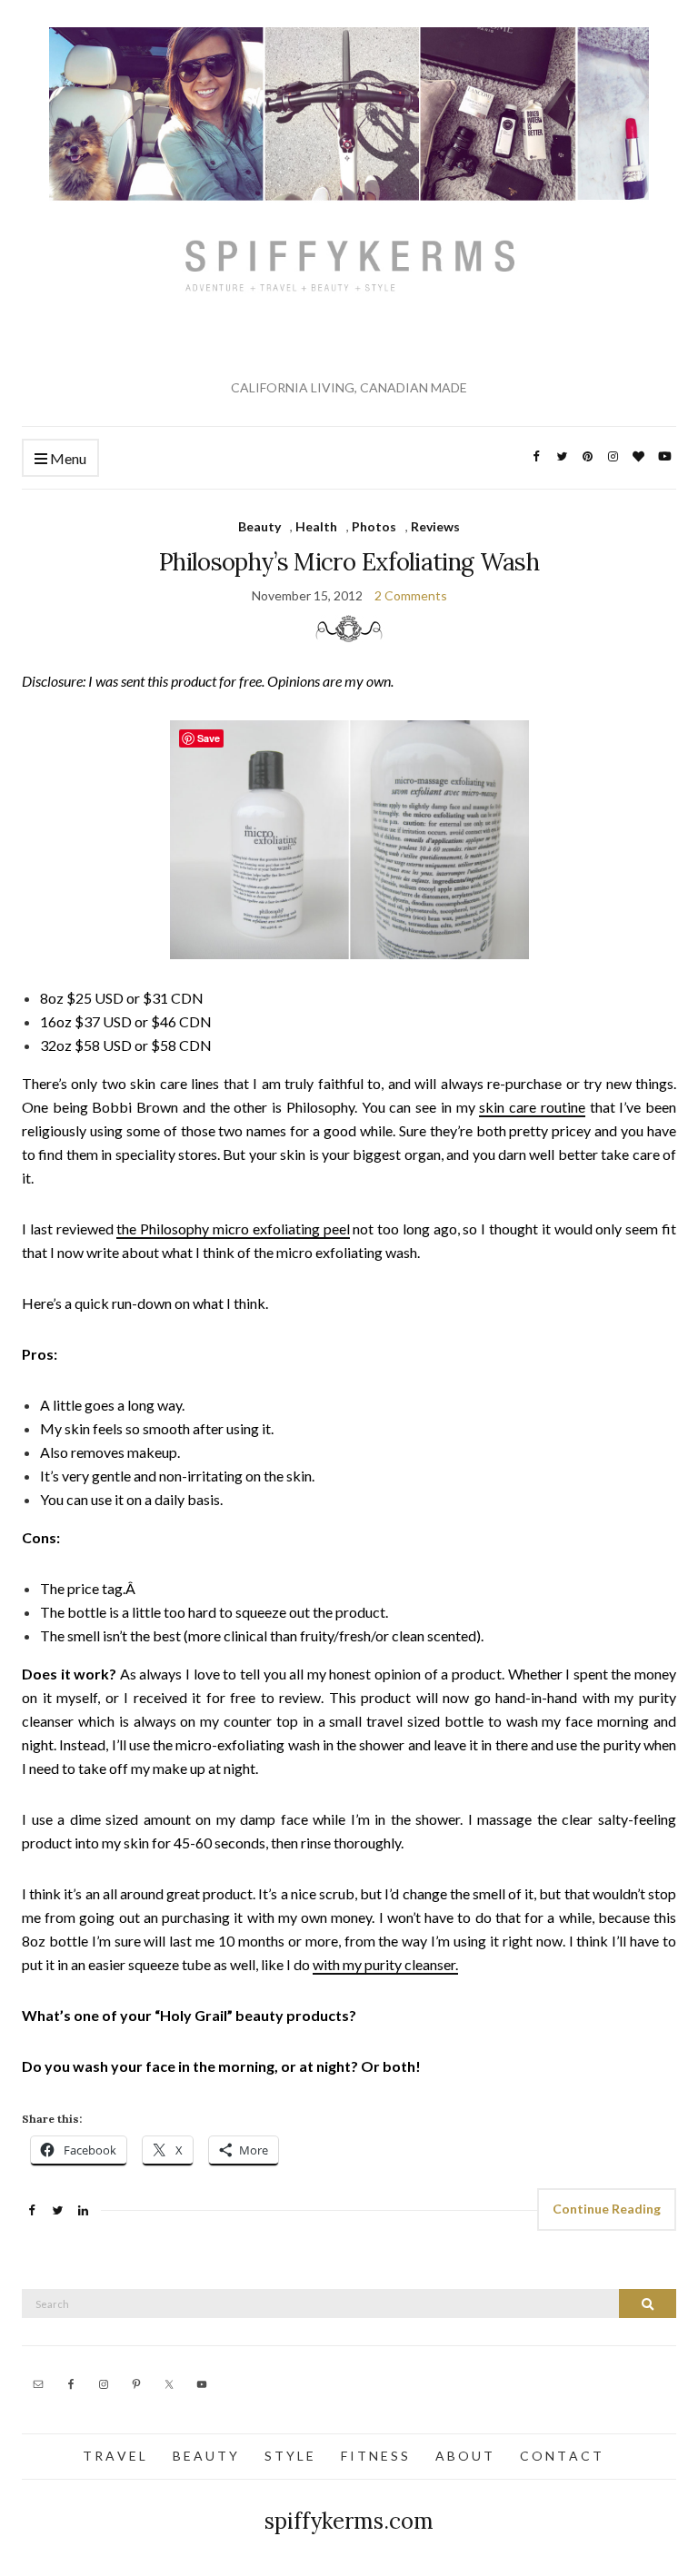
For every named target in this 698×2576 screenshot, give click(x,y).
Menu (67, 458)
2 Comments (411, 595)
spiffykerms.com (349, 2521)
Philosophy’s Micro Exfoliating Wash (349, 562)
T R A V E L (114, 2456)
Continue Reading (607, 2209)
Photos (374, 526)
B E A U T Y (205, 2456)
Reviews (435, 526)
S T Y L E (289, 2456)
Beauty (259, 526)
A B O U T (464, 2456)
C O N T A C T (561, 2456)
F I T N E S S (374, 2456)
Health (316, 526)
